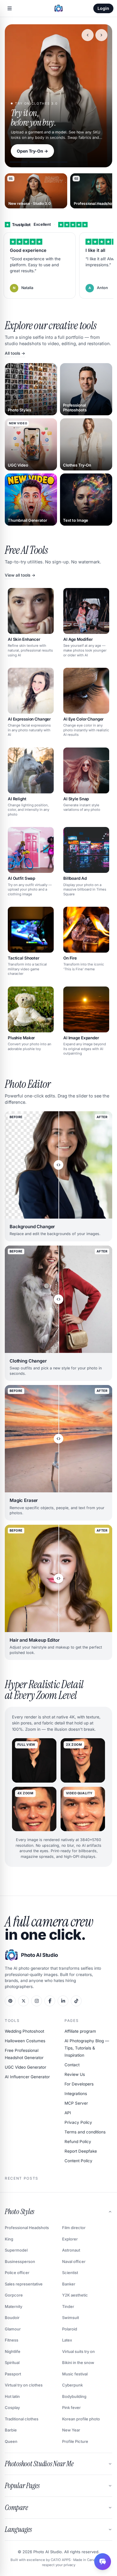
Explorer (70, 2239)
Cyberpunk (72, 2385)
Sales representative (24, 2284)
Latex (67, 2340)
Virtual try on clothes (24, 2385)
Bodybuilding (74, 2396)
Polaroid (70, 2329)
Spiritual (12, 2363)
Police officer (17, 2273)
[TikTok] (76, 2001)
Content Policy (78, 2161)
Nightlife (13, 2351)
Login (103, 8)
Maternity (13, 2306)
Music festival (75, 2374)
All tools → (15, 353)
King (9, 2239)
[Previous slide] (88, 35)
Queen (11, 2441)
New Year (71, 2430)
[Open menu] (10, 8)
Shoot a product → (36, 151)
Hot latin (12, 2396)
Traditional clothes (22, 2419)
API (68, 2113)
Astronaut (71, 2250)
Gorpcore (14, 2295)
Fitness (12, 2340)
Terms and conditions (85, 2132)
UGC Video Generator (25, 2067)
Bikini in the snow (78, 2363)
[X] (23, 2001)
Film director (74, 2228)
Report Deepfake (81, 2151)
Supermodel (16, 2250)
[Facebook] (50, 2001)
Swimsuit (70, 2318)
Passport (13, 2374)
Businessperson (20, 2261)
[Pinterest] (10, 2001)
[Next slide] (101, 35)
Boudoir (12, 2318)
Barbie (11, 2430)
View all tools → (20, 575)
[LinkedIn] (63, 2001)
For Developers (79, 2084)
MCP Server (76, 2103)
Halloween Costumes (25, 2041)
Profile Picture (75, 2441)
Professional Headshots (27, 2228)
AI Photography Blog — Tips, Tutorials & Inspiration (87, 2048)
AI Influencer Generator (27, 2077)
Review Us (75, 2074)
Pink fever (71, 2407)
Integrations (76, 2094)
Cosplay (12, 2407)
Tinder (68, 2306)
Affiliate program (80, 2031)
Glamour (13, 2329)
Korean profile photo (81, 2419)
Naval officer (74, 2261)
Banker (69, 2284)
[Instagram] (37, 2001)
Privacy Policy (78, 2122)
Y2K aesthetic (75, 2295)
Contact (72, 2065)
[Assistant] (103, 2562)
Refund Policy (78, 2142)
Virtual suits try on (78, 2351)
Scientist (70, 2273)
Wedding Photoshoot (24, 2031)
